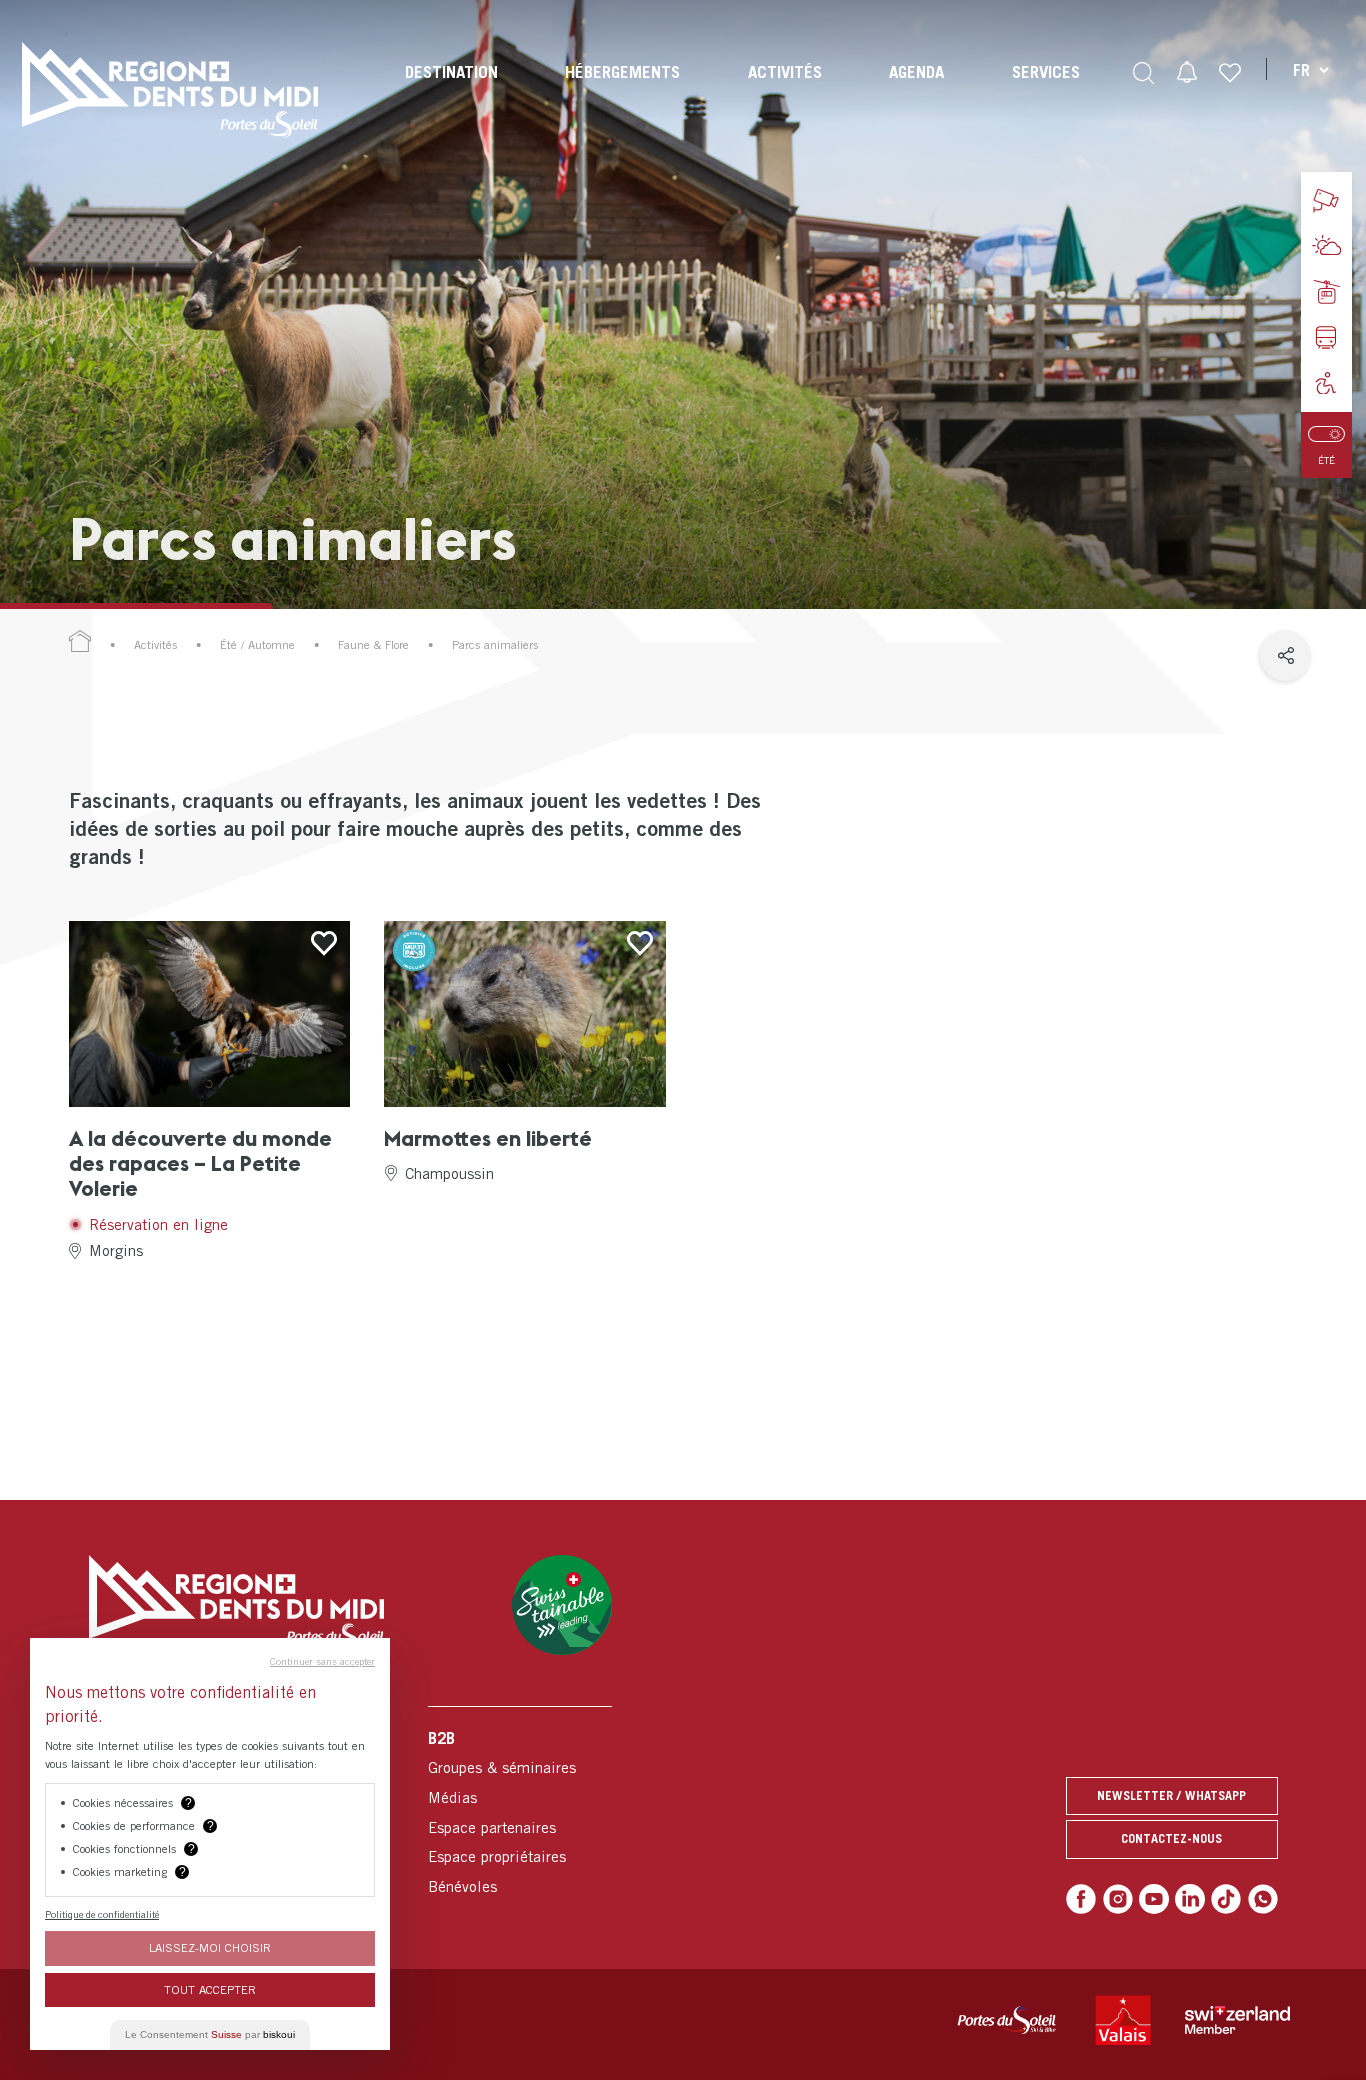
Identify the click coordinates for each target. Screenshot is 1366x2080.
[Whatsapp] (1263, 1899)
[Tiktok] (1226, 1899)
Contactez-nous (1171, 1838)
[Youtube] (1154, 1899)
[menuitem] (451, 90)
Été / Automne (257, 645)
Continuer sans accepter (322, 1661)
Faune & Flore (373, 645)
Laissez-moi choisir (210, 1947)
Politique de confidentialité (102, 1914)
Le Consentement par (210, 2034)
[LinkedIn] (1190, 1899)
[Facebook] (1081, 1899)
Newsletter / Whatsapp (1171, 1795)
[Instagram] (1118, 1899)
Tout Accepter (210, 1989)
